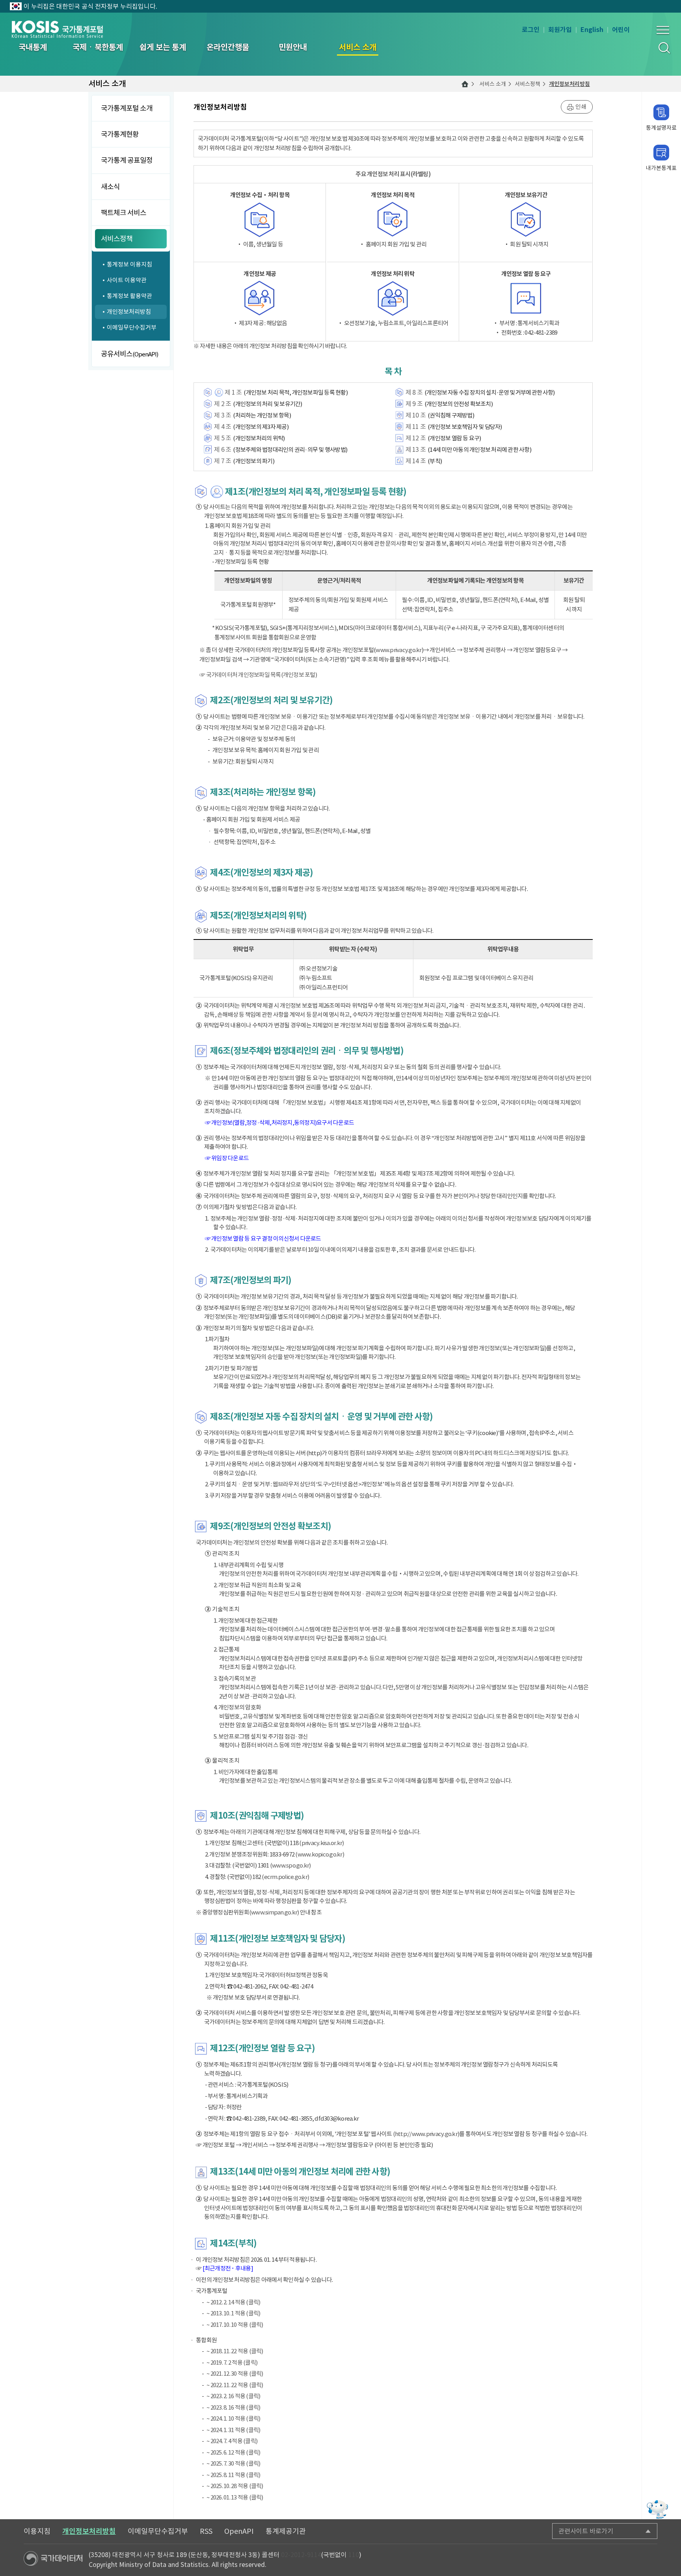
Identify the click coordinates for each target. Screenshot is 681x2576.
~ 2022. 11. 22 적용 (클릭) (235, 2385)
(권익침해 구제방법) (451, 415)
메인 (465, 84)
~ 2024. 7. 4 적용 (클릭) (232, 2441)
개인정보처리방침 (569, 84)
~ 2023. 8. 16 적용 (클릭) (233, 2407)
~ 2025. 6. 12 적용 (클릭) (233, 2452)
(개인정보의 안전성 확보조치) (459, 404)
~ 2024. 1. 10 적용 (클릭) (233, 2418)
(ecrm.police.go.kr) (285, 1877)
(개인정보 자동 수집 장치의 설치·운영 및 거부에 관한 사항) (489, 392)
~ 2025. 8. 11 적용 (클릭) (233, 2475)
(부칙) (435, 461)
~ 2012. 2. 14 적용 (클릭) (233, 2302)
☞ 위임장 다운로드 (227, 1158)
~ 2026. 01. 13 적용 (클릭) (235, 2497)
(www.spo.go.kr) (290, 1865)
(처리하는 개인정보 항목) (262, 415)
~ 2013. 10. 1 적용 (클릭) (233, 2313)
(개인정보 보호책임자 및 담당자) (465, 427)
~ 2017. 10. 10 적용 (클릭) (235, 2325)
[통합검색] (664, 48)
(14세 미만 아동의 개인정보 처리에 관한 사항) (479, 450)
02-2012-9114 (301, 2555)
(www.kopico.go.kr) (320, 1854)
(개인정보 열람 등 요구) (454, 438)
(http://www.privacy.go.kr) (426, 2134)
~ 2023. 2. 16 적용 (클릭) (233, 2396)
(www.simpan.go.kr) (274, 1912)
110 (354, 2555)
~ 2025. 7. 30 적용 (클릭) (233, 2463)
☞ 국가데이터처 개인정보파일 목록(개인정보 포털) (258, 675)
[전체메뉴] (663, 30)
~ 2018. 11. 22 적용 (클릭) (235, 2351)
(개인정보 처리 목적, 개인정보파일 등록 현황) (296, 392)
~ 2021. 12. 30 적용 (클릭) (235, 2374)
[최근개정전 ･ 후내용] (228, 2268)
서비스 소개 (493, 84)
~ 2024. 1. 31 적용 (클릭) (233, 2430)
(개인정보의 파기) (254, 461)
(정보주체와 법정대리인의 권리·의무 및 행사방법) (290, 450)
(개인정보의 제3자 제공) (261, 427)
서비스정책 (527, 84)
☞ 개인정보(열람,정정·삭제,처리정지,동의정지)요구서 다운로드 (280, 1123)
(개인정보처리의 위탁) (259, 438)
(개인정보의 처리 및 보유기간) (267, 404)
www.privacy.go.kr (398, 650)
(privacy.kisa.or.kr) (321, 1843)
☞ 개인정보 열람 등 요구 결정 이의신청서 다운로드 (263, 1239)
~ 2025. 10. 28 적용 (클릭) (235, 2486)
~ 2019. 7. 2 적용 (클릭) (232, 2363)
